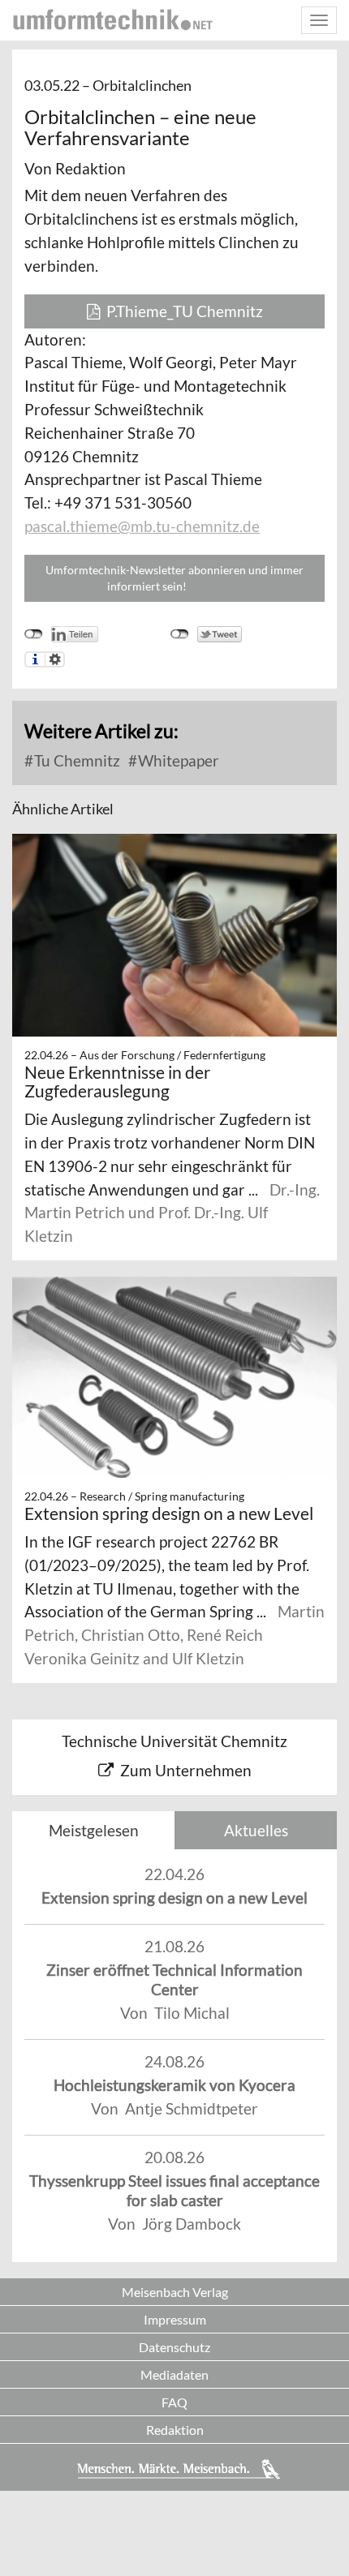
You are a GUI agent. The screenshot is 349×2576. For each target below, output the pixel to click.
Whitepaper (177, 760)
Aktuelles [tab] (256, 1830)
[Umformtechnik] (113, 19)
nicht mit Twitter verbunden (180, 634)
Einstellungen (55, 659)
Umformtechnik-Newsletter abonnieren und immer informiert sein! (174, 578)
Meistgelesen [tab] (94, 1830)
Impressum (175, 2319)
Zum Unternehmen (186, 1770)
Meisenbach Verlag (175, 2292)
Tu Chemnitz (75, 760)
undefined (34, 634)
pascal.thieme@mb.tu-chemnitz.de (142, 526)
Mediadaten (174, 2374)
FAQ (174, 2402)
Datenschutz (174, 2347)
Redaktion (175, 2430)
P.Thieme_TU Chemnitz (181, 311)
